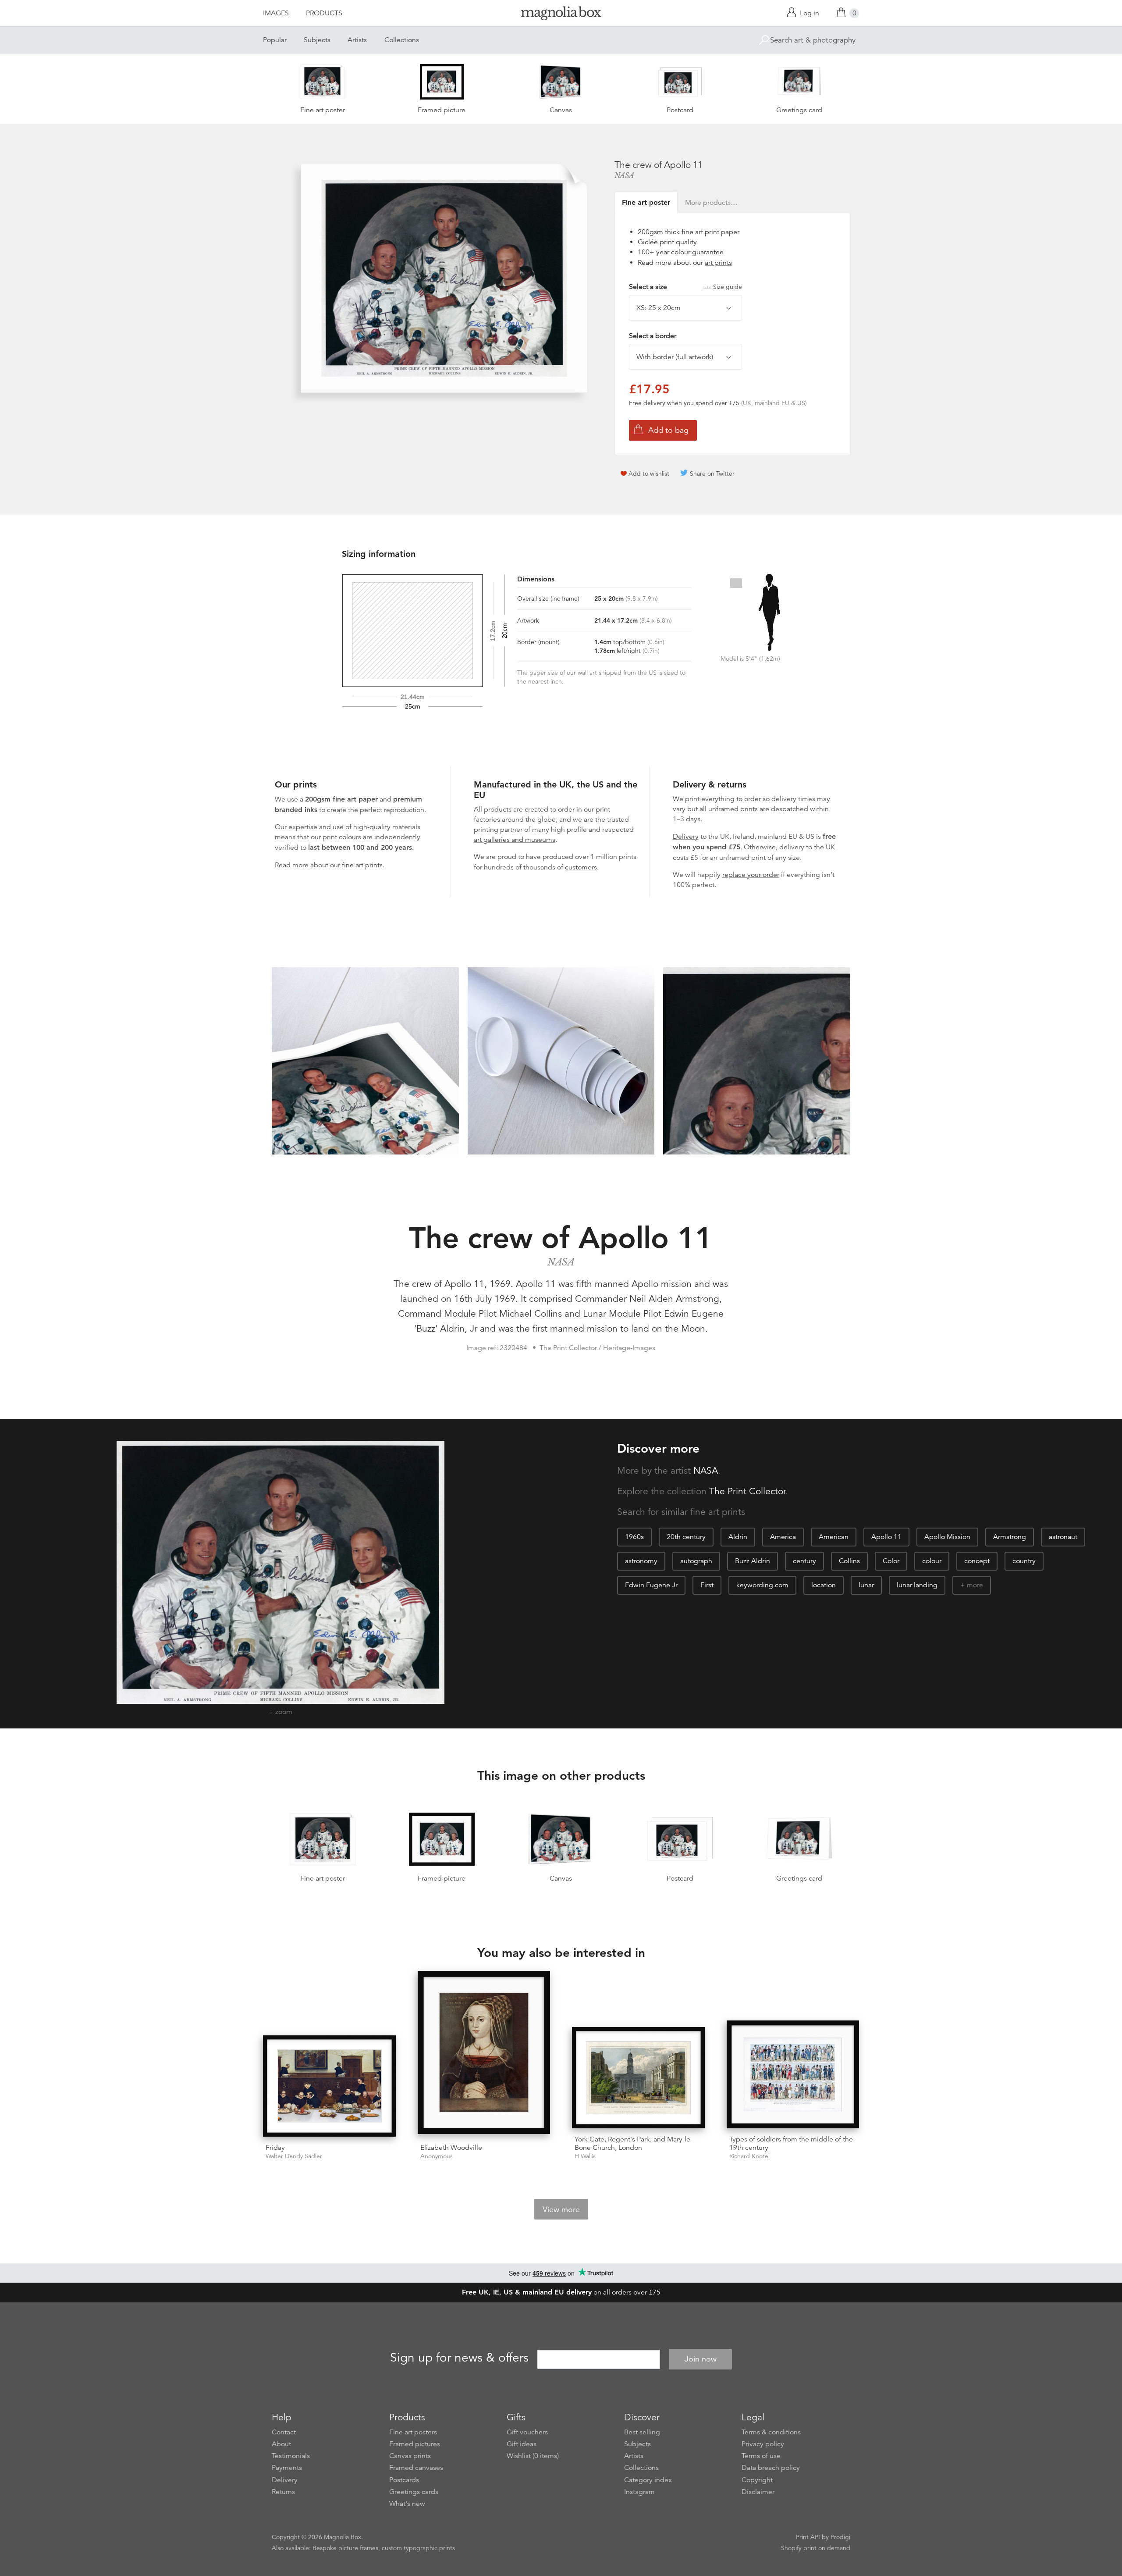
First (707, 1585)
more (975, 1585)
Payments (287, 2468)
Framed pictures (415, 2444)
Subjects (317, 40)
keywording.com (762, 1585)
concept (977, 1561)
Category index (648, 2480)
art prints (718, 263)
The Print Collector (747, 1491)
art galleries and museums (515, 840)
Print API (808, 2537)
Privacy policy (763, 2444)
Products (324, 13)
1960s (634, 1537)
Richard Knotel (749, 2156)
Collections (402, 40)
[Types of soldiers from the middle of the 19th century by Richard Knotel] (793, 2074)
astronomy (641, 1561)
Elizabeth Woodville (451, 2148)
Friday (275, 2148)
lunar (866, 1585)
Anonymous (437, 2156)
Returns (283, 2492)
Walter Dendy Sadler (294, 2156)
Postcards (404, 2480)
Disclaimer (758, 2492)
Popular (275, 40)
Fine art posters (413, 2432)
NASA (624, 175)
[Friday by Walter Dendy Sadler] (329, 2086)
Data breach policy (771, 2468)
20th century (686, 1537)
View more (561, 2209)
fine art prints (362, 865)
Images (276, 13)
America (783, 1537)
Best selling (642, 2432)
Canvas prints (410, 2456)
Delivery (686, 837)
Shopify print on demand (816, 2548)
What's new (407, 2504)
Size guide (728, 287)
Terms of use (761, 2456)
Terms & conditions (771, 2432)
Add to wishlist (649, 474)
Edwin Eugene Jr (651, 1585)
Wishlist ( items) (533, 2456)
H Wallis (585, 2156)
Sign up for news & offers (459, 2358)
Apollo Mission (947, 1537)
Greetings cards (414, 2492)
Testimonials (291, 2456)
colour (932, 1561)
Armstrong (1010, 1537)
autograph (696, 1561)
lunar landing (917, 1585)
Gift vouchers (527, 2432)
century (804, 1561)
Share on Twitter (712, 474)
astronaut (1063, 1537)
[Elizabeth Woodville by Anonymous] (484, 2054)
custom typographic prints (418, 2548)
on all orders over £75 (561, 2292)
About (281, 2444)
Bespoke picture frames (345, 2548)
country (1024, 1561)
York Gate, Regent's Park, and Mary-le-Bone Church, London (634, 2143)
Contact (284, 2432)
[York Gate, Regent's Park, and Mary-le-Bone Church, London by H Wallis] (638, 2078)
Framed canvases (416, 2468)
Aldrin (738, 1537)
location (824, 1585)
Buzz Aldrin (753, 1561)
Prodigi (840, 2537)
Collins (849, 1561)
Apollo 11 (886, 1537)
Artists (357, 40)
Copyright (757, 2480)
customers (581, 867)
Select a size (685, 287)
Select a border (653, 336)
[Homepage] (561, 15)
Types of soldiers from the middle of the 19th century (791, 2143)
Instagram (639, 2492)
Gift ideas (522, 2444)
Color (891, 1561)
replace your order (751, 875)
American (834, 1537)
